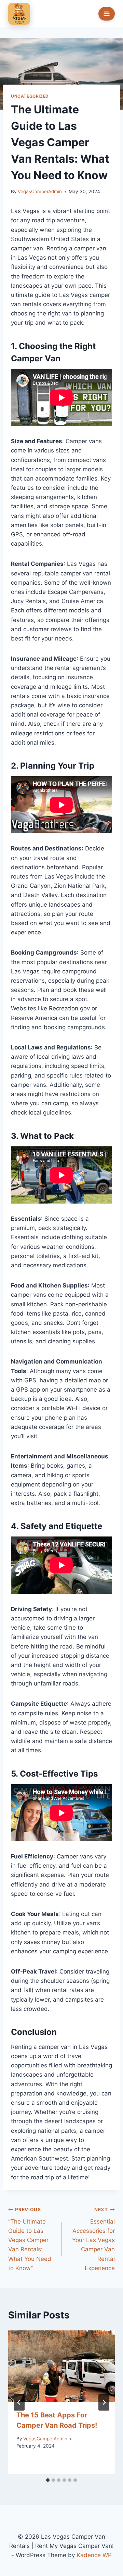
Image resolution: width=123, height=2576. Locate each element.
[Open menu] (107, 14)
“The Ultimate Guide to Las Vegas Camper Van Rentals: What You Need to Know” (30, 2239)
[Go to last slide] (19, 2402)
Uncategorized (30, 96)
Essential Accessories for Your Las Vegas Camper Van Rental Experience (93, 2239)
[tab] (48, 2480)
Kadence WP (94, 2555)
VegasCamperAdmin (40, 191)
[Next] (104, 2402)
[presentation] (61, 2366)
